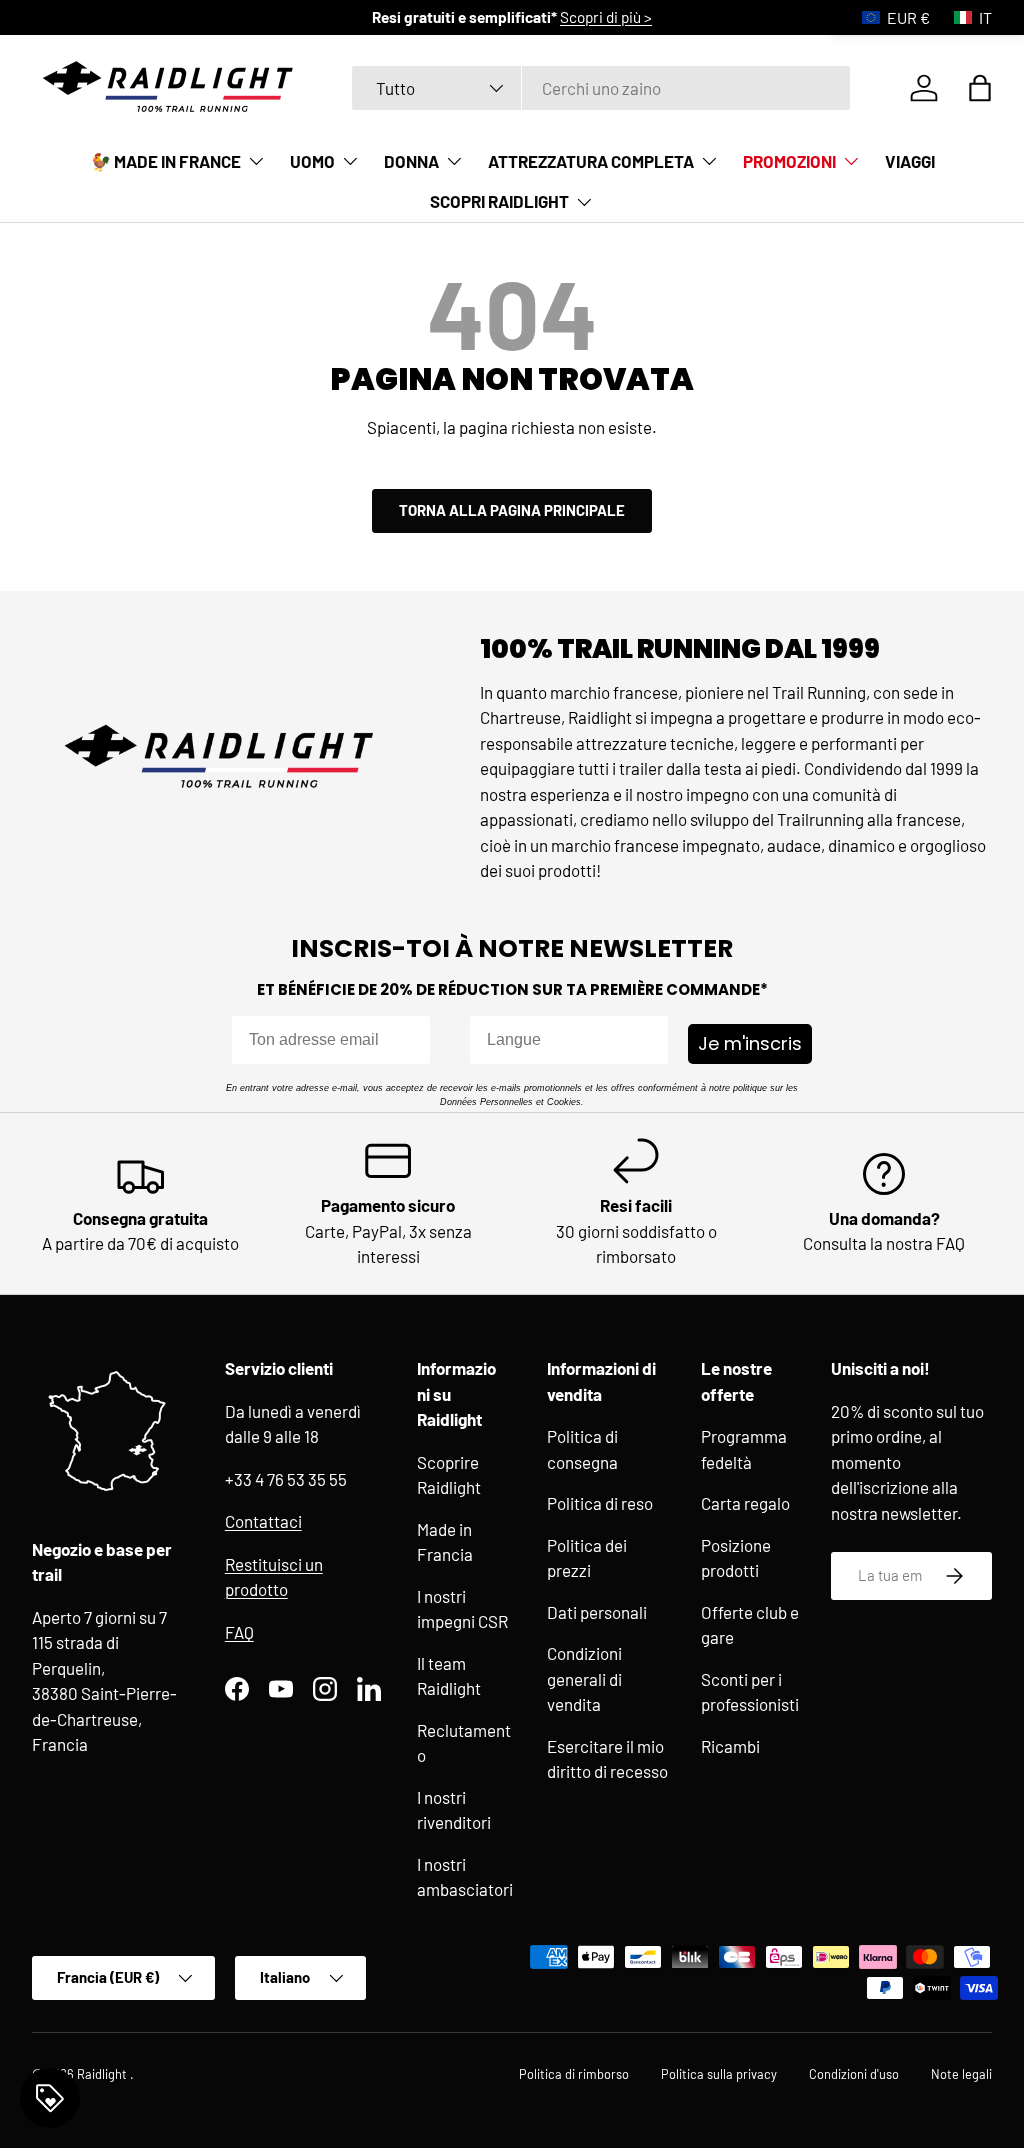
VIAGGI (910, 161)
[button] (980, 88)
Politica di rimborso (574, 2074)
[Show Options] (649, 1040)
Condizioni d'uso (854, 2074)
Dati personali (597, 1612)
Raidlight (103, 2074)
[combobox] (601, 88)
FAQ (239, 1632)
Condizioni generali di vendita (584, 1678)
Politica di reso (600, 1503)
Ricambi (730, 1746)
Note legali (961, 2074)
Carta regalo (745, 1503)
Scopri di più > (606, 17)
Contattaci (263, 1521)
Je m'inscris (750, 1043)
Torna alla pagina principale (512, 510)
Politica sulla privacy (719, 2074)
